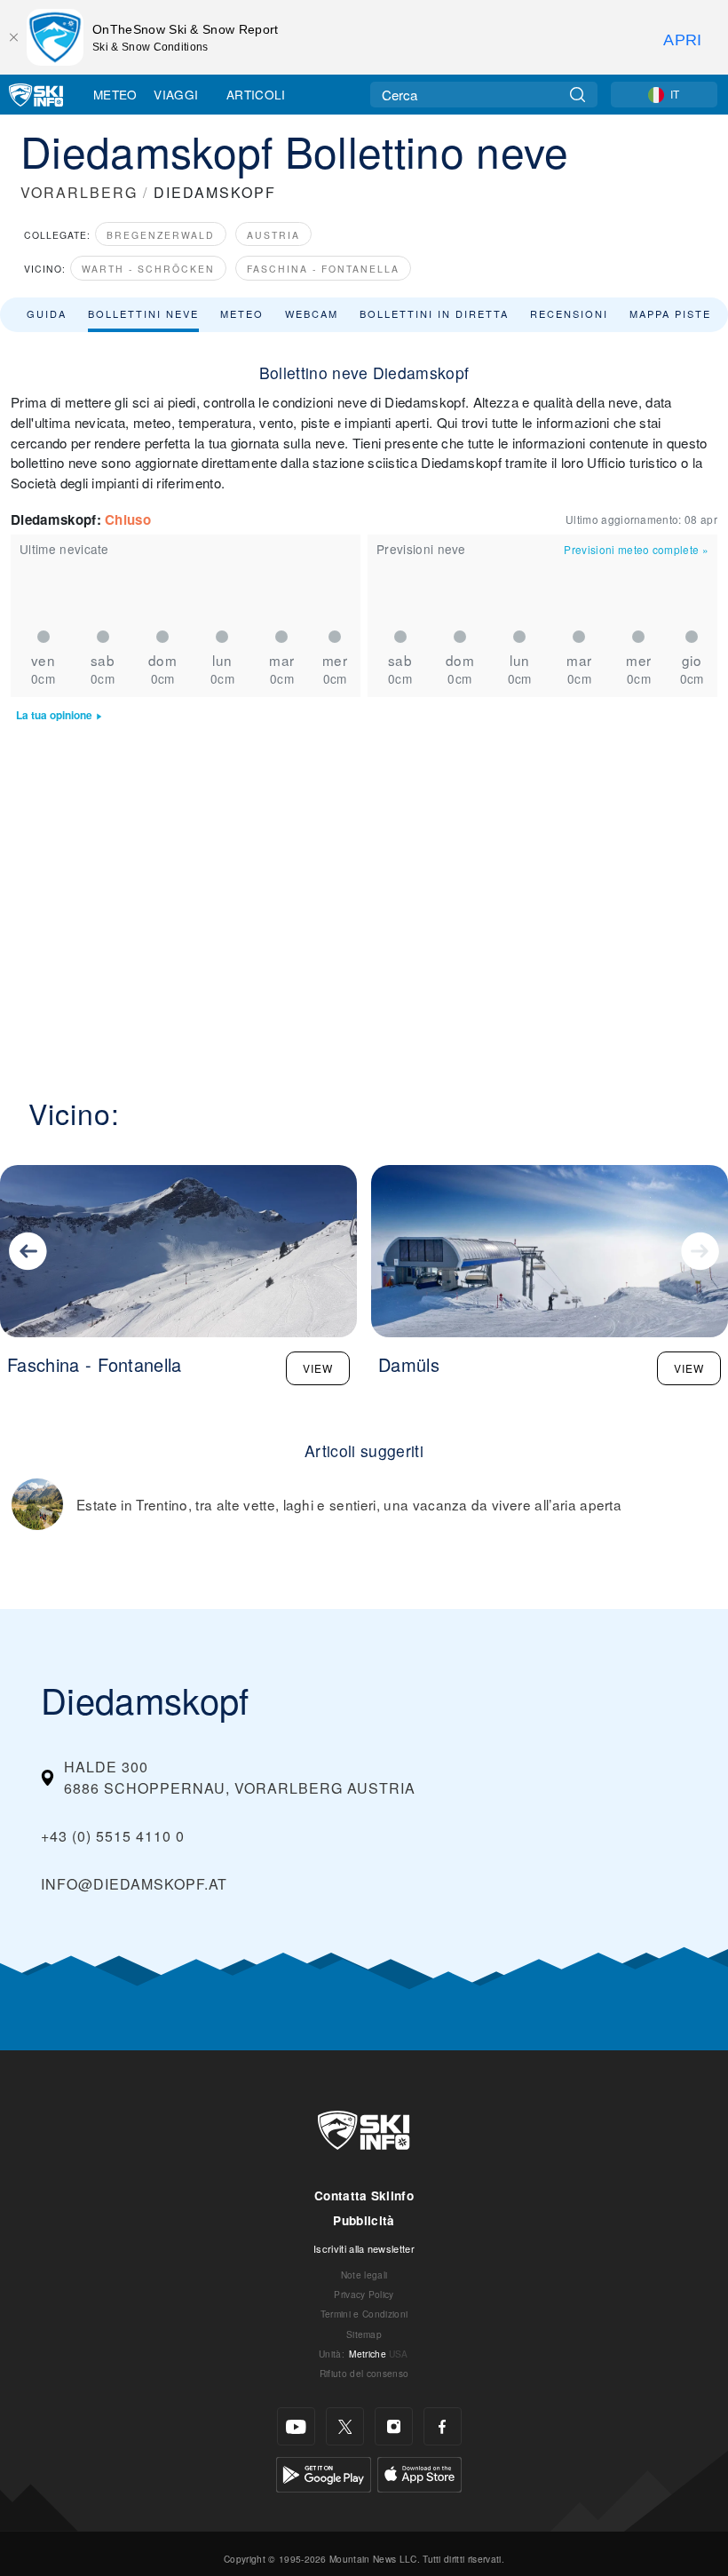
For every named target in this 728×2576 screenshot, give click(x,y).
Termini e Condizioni (364, 2314)
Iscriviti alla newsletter (364, 2248)
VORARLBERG (79, 192)
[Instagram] (394, 2426)
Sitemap (364, 2334)
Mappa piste (670, 313)
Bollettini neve (143, 313)
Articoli (256, 94)
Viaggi (176, 94)
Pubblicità (364, 2220)
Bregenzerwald (161, 235)
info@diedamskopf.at (134, 1884)
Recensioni (569, 313)
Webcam (312, 313)
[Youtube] (296, 2426)
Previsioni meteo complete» (636, 549)
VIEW (318, 1368)
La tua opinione (54, 715)
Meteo (115, 94)
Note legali (364, 2275)
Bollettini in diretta (434, 313)
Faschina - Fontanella (323, 269)
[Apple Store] (419, 2473)
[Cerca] (578, 95)
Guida (47, 313)
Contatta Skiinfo (364, 2196)
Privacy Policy (364, 2294)
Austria (273, 235)
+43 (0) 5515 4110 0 (113, 1836)
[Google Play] (324, 2473)
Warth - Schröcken (148, 269)
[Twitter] (345, 2426)
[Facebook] (443, 2426)
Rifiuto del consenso (364, 2373)
